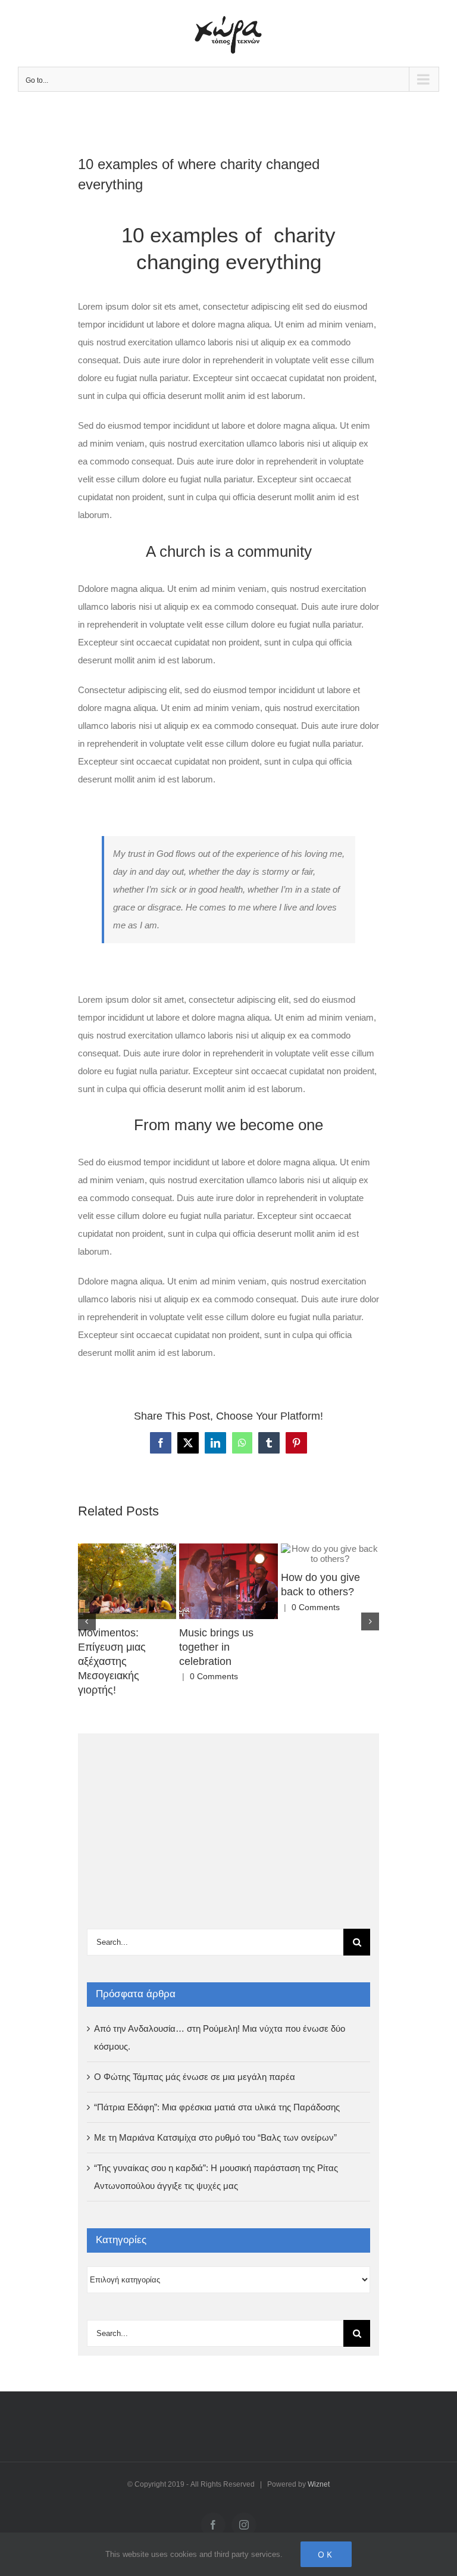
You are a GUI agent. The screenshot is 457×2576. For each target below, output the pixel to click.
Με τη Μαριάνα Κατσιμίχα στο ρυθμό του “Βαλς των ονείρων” (215, 2137)
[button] (87, 1621)
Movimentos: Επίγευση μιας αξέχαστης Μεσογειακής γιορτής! (112, 1661)
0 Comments (214, 1676)
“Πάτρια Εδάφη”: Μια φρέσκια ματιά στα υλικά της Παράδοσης (217, 2107)
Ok (326, 2554)
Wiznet (319, 2484)
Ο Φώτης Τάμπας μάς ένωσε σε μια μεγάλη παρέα (195, 2077)
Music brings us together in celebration (216, 1647)
